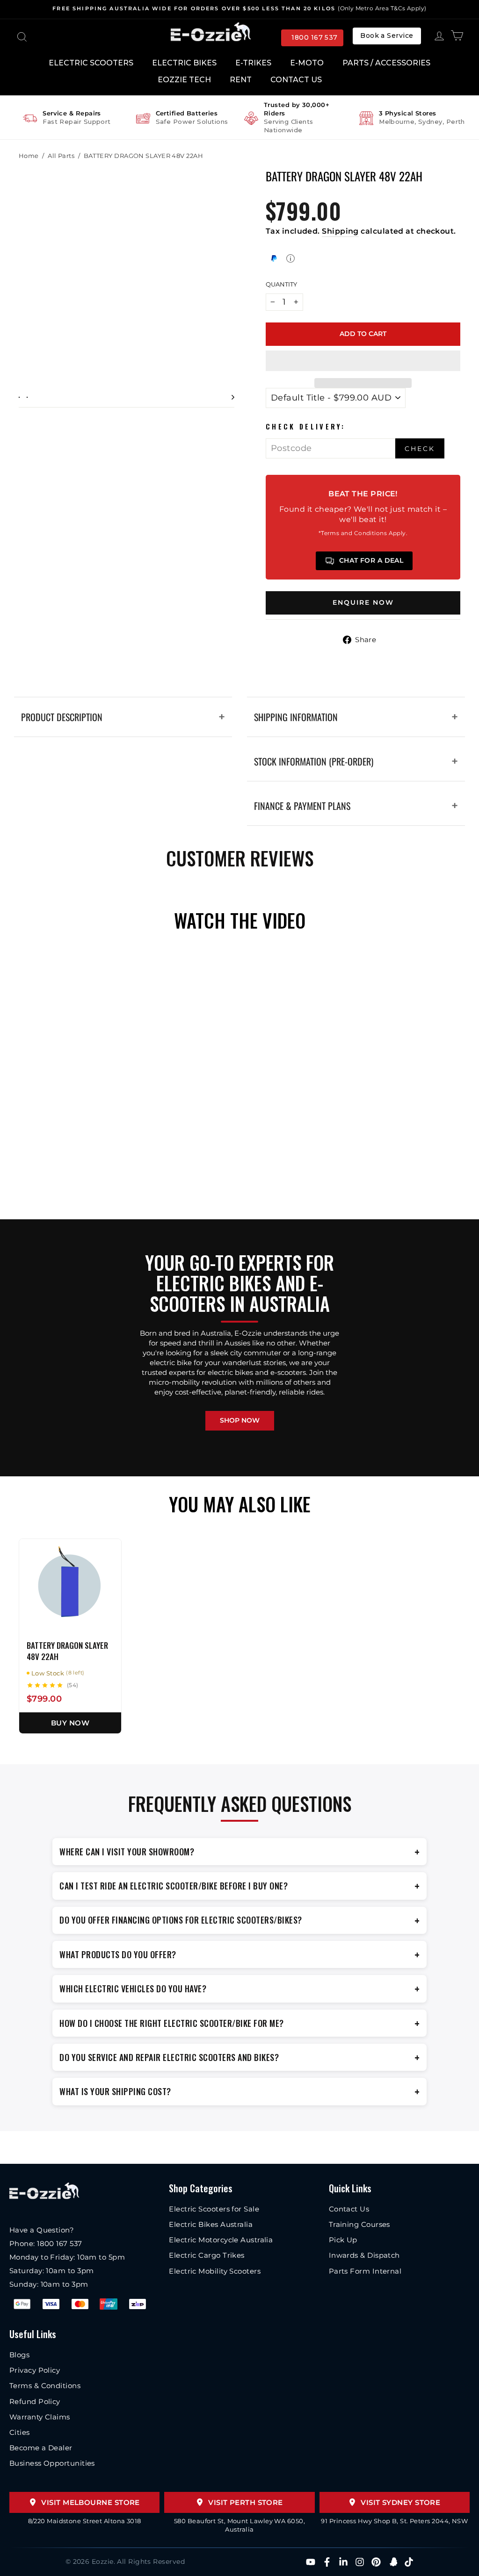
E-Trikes (253, 63)
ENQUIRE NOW (363, 602)
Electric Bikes (184, 63)
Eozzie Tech (184, 80)
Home (29, 156)
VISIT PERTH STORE (246, 2502)
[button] (363, 361)
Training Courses (359, 2224)
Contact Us (296, 80)
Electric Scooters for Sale (214, 2209)
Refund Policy (35, 2401)
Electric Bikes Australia (211, 2224)
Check (420, 449)
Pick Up (343, 2240)
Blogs (19, 2355)
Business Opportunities (52, 2463)
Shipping (340, 231)
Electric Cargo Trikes (207, 2255)
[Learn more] (290, 258)
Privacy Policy (35, 2370)
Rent (241, 80)
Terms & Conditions (45, 2386)
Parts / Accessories (386, 63)
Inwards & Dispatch (364, 2255)
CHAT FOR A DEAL (371, 560)
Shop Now (240, 1420)
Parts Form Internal (365, 2271)
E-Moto (307, 63)
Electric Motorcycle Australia (221, 2240)
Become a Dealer (41, 2448)
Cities (20, 2432)
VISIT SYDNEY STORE (400, 2502)
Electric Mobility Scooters (215, 2271)
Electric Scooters (91, 63)
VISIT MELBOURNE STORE (90, 2502)
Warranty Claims (40, 2417)
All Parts (61, 156)
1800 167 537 (314, 37)
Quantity (281, 284)
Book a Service (387, 36)
